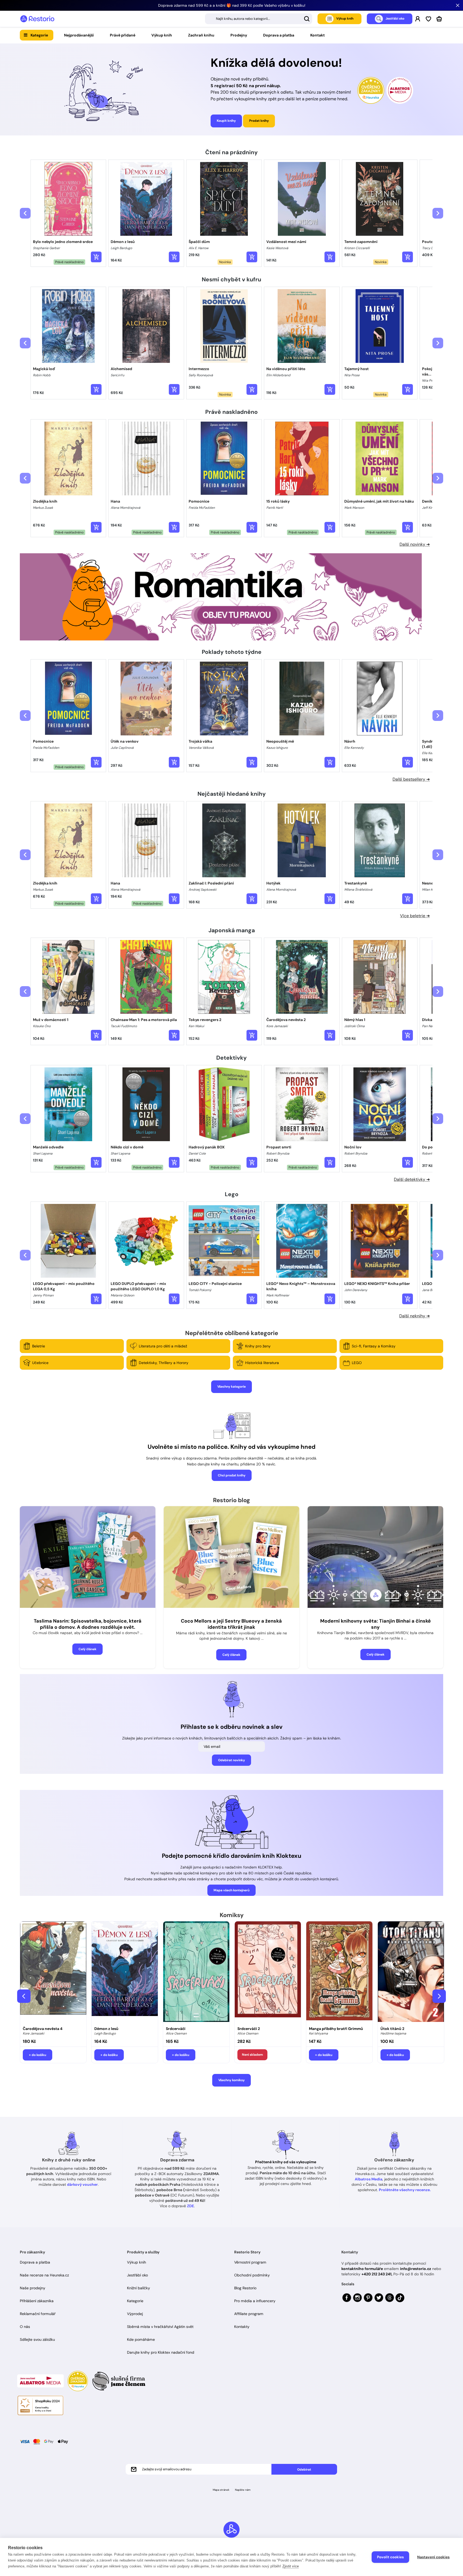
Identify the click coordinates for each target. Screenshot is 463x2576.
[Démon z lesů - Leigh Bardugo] (125, 1972)
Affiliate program (249, 2314)
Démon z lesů (106, 2029)
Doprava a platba (279, 35)
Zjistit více (291, 2566)
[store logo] (37, 19)
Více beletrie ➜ (415, 916)
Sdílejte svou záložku (37, 2339)
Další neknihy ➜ (415, 1316)
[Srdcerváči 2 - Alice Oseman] (268, 1972)
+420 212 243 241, (377, 2274)
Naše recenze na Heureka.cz (44, 2275)
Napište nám (243, 2490)
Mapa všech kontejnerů (231, 1890)
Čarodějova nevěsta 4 (43, 2029)
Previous (24, 1996)
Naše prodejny (33, 2288)
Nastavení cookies (433, 2557)
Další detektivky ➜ (412, 1179)
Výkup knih (162, 35)
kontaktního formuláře (362, 2269)
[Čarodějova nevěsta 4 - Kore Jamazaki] (53, 1972)
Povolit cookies (390, 2557)
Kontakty (242, 2327)
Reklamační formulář (38, 2314)
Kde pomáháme (141, 2339)
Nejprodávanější (79, 35)
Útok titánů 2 (392, 2029)
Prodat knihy (259, 121)
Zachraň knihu (201, 35)
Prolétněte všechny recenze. (405, 2190)
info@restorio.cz (416, 2269)
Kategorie (39, 35)
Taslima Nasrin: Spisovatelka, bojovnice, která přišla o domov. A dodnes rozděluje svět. (88, 1624)
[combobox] (259, 19)
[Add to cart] (96, 257)
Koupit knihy (226, 121)
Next (439, 1996)
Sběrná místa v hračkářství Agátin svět (160, 2327)
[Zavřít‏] (458, 5)
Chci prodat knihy (232, 1475)
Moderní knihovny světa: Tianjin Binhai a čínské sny (376, 1624)
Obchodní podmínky (252, 2275)
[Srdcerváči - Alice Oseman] (196, 1972)
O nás (25, 2327)
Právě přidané (123, 35)
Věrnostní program (250, 2262)
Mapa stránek (221, 2490)
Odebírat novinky (231, 1760)
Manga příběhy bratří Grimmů (336, 2029)
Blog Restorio (245, 2288)
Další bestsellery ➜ (411, 779)
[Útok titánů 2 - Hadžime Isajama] (411, 1972)
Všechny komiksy (231, 2080)
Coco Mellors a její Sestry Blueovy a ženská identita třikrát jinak (231, 1624)
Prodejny (239, 35)
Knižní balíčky (139, 2288)
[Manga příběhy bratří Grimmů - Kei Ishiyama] (339, 1972)
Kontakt (318, 35)
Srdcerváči (176, 2029)
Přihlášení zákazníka (37, 2301)
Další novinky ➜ (415, 544)
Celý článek (87, 1649)
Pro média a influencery (255, 2301)
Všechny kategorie (231, 1387)
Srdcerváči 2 (249, 2029)
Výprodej (135, 2314)
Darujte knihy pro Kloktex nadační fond (161, 2352)
